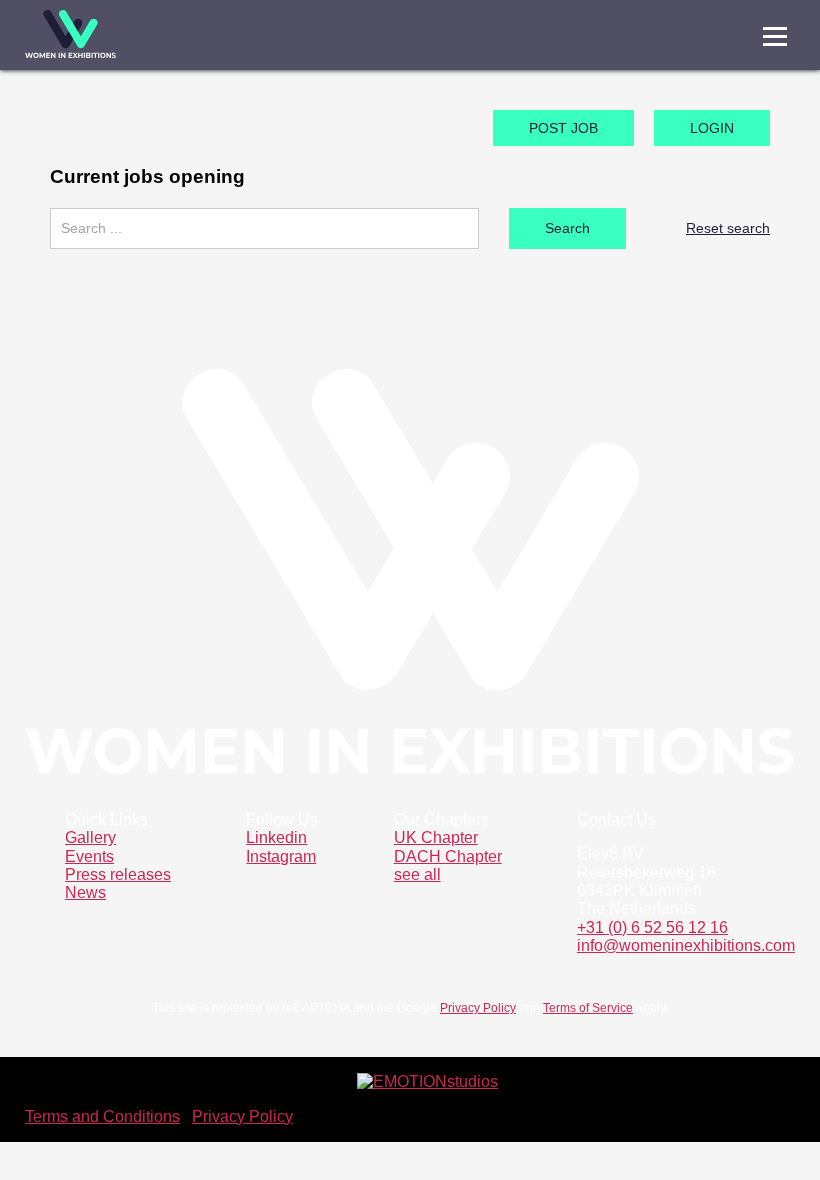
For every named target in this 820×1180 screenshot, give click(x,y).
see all (417, 874)
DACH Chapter (448, 856)
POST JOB (563, 128)
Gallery (90, 837)
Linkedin (276, 837)
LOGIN (712, 128)
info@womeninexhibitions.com (686, 945)
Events (89, 856)
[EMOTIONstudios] (427, 1081)
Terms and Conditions (102, 1116)
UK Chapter (436, 837)
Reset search (728, 228)
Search (567, 228)
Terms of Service (588, 1008)
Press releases (118, 874)
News (85, 892)
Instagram (281, 856)
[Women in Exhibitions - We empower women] (70, 35)
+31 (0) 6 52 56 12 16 (652, 927)
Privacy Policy (478, 1008)
